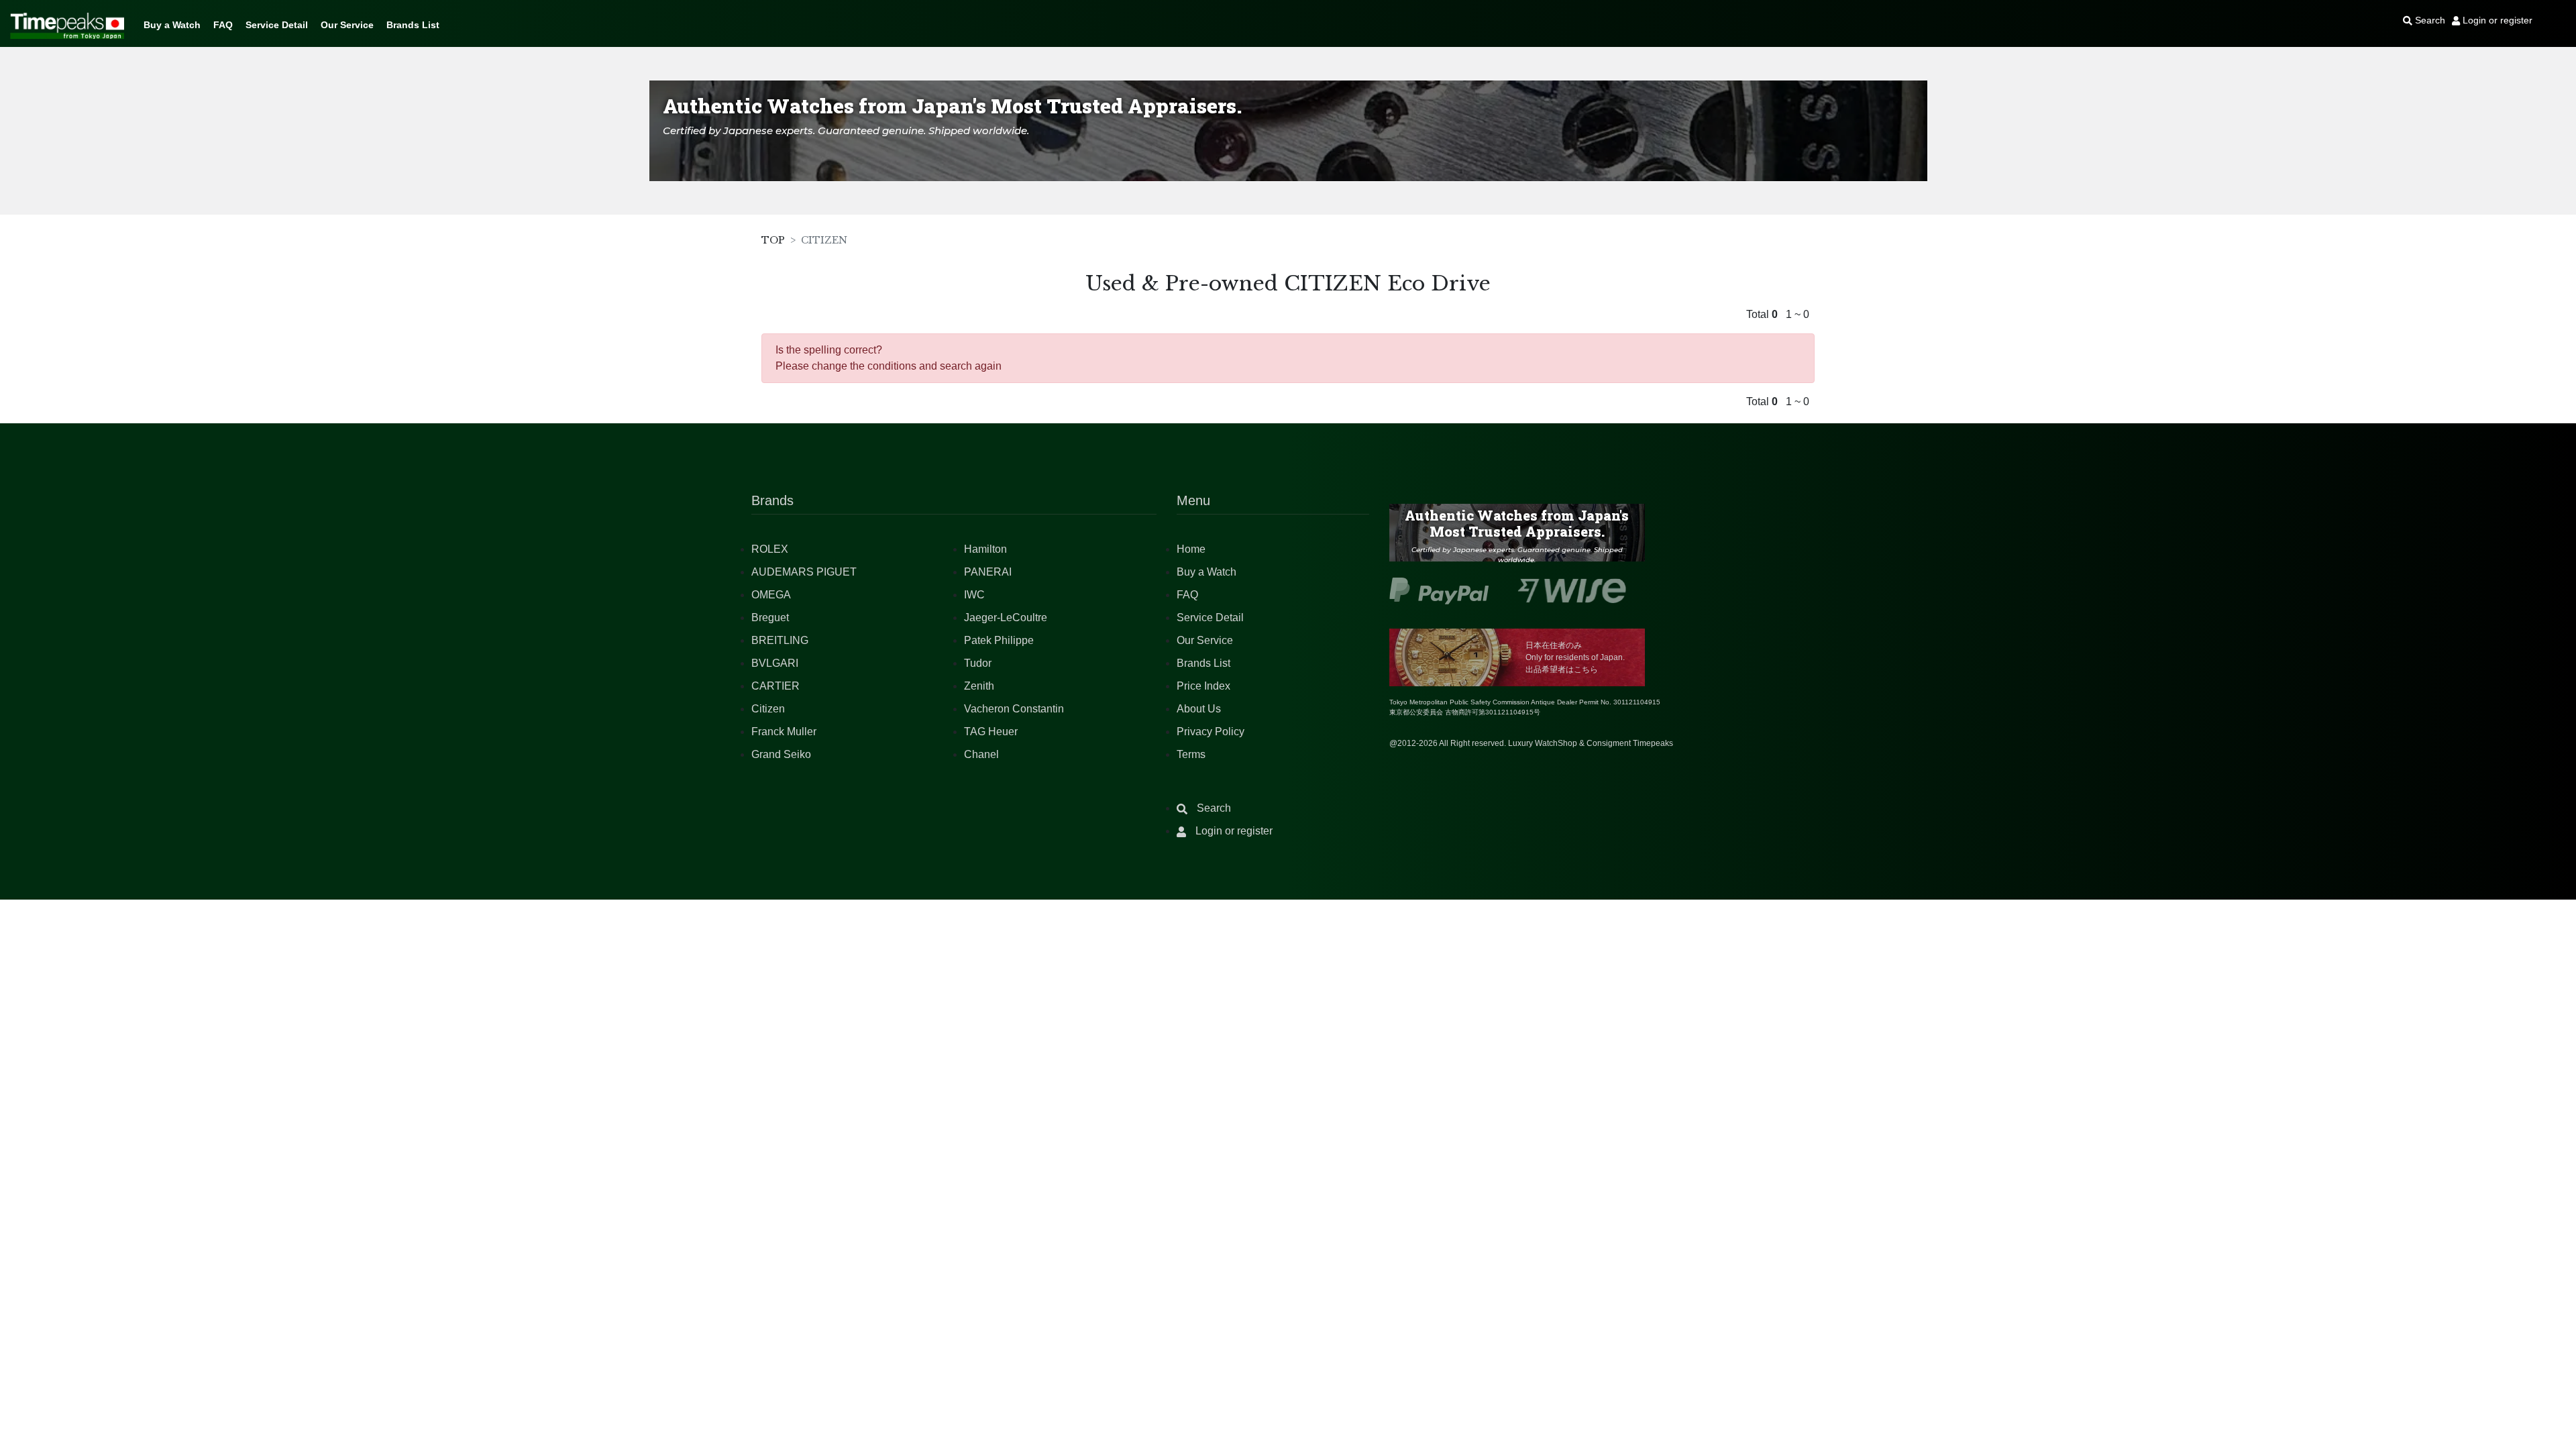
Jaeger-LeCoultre (1006, 618)
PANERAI (988, 572)
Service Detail (277, 25)
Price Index (1203, 686)
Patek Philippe (999, 640)
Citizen (768, 709)
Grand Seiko (781, 754)
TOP (773, 240)
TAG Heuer (991, 732)
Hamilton (985, 549)
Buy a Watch (172, 25)
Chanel (981, 754)
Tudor (978, 663)
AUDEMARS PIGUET (804, 572)
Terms (1191, 754)
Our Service (347, 25)
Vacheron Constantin (1014, 709)
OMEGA (771, 595)
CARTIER (775, 686)
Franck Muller (784, 732)
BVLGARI (775, 663)
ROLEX (770, 549)
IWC (974, 595)
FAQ (223, 25)
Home (1191, 549)
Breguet (770, 618)
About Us (1199, 709)
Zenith (979, 686)
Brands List (413, 25)
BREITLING (780, 640)
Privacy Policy (1211, 732)
